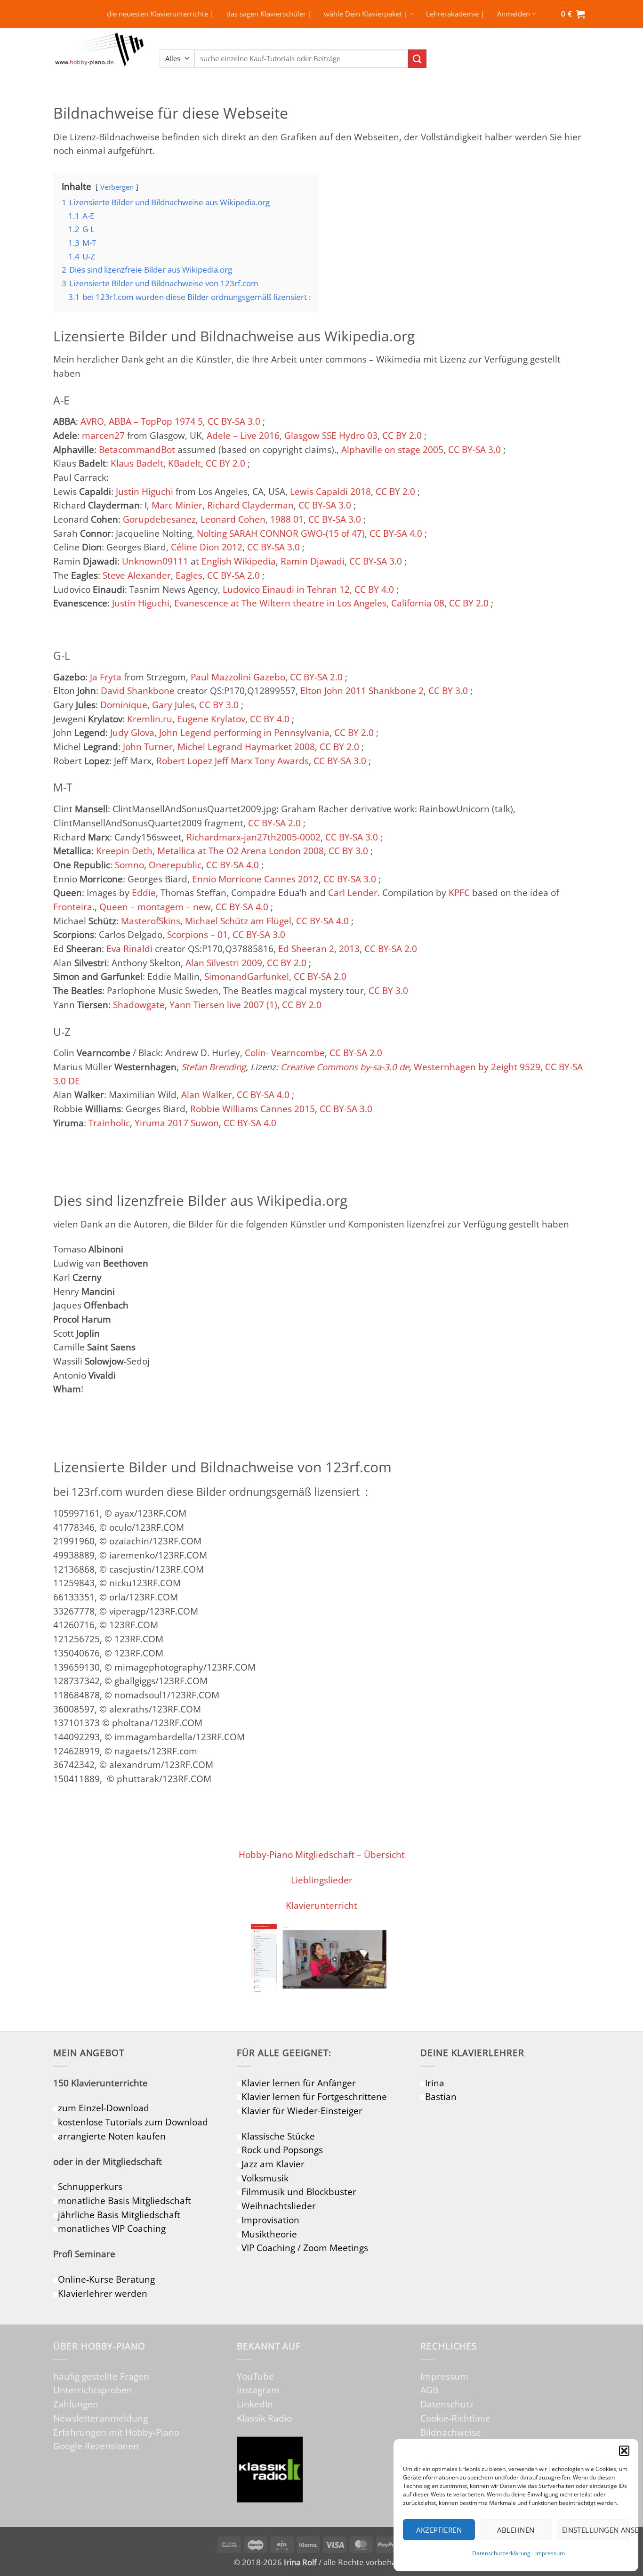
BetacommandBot (137, 449)
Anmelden (514, 14)
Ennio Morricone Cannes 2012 (255, 879)
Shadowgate (139, 1005)
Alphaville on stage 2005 (392, 449)
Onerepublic (175, 865)
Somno (129, 865)
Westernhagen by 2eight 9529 (477, 1067)
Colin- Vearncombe (285, 1053)
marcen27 (103, 435)
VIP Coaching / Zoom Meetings (305, 2248)
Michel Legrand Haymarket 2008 (246, 747)
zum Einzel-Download (104, 2108)
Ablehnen (516, 2530)
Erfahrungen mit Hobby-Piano (116, 2432)
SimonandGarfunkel (247, 976)
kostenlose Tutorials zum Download (133, 2122)
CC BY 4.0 (374, 589)
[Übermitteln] (417, 59)
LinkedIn (255, 2404)
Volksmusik (265, 2178)
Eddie (144, 892)
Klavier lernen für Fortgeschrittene (314, 2096)
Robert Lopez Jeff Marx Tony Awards (233, 761)
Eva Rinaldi (129, 949)
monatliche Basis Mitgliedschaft (125, 2201)
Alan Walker (207, 1094)
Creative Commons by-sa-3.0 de (345, 1067)
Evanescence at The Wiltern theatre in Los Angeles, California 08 (309, 603)
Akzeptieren (439, 2530)
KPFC (459, 892)
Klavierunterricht (321, 1905)
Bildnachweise (451, 2432)
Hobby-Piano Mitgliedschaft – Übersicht (322, 1854)
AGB (429, 2390)
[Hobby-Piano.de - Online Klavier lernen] (99, 59)
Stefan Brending (213, 1067)
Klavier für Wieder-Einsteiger (302, 2111)
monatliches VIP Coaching (112, 2228)
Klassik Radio (264, 2418)
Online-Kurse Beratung (106, 2279)
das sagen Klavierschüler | (269, 14)
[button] (624, 2451)
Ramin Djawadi (313, 561)
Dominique (124, 705)
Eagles (189, 575)
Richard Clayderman (250, 505)
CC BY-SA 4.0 (396, 533)
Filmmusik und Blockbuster (299, 2192)
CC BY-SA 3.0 (234, 421)
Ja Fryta (106, 677)
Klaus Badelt (137, 463)
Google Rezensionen (96, 2446)
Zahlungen (76, 2404)
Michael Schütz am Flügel (238, 921)
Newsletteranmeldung (100, 2418)
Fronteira (73, 907)
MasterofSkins (151, 921)
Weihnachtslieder (279, 2206)
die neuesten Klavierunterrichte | (160, 14)
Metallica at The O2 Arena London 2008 (241, 851)
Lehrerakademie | (455, 14)
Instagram (258, 2390)
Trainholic (109, 1123)
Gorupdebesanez (159, 519)
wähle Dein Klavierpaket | (366, 14)
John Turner (148, 747)
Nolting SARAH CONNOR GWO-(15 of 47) (281, 533)
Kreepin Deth (124, 851)
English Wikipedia (239, 561)
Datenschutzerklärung (501, 2553)
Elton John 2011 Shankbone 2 (362, 690)
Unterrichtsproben (93, 2390)
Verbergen (117, 187)
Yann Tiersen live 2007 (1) (223, 1005)
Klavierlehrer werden (103, 2293)
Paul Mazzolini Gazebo (238, 677)
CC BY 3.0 (448, 690)
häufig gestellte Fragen (101, 2376)
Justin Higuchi (145, 491)
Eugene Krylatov (211, 719)
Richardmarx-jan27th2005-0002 (253, 837)
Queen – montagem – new (155, 907)
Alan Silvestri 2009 (224, 963)
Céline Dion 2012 (207, 547)
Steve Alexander (137, 575)
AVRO (92, 421)
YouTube (255, 2376)
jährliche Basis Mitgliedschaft (119, 2215)
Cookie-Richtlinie (455, 2418)
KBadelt (185, 463)
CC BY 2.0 (402, 435)
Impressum (550, 2553)
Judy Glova (132, 732)
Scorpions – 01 (197, 934)
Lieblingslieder (322, 1880)
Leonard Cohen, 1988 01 (252, 519)
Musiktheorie (269, 2234)
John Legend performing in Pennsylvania (244, 732)
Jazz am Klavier (273, 2164)
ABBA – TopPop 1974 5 (156, 421)
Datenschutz (447, 2404)
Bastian (441, 2096)
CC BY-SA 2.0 (233, 575)
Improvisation (270, 2220)
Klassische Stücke (278, 2136)
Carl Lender (353, 892)
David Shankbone (138, 690)
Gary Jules (173, 705)
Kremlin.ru (150, 719)
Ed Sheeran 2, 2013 (319, 949)
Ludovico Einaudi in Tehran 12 (286, 589)
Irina (435, 2083)
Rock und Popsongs (282, 2150)
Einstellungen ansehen (595, 2530)
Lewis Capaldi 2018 (330, 491)
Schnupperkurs (90, 2186)
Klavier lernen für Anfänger (299, 2083)
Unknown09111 (155, 561)
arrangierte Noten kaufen (112, 2136)
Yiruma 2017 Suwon (177, 1123)
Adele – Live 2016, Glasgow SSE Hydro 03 (292, 435)
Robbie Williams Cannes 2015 (253, 1109)
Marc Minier (177, 505)
